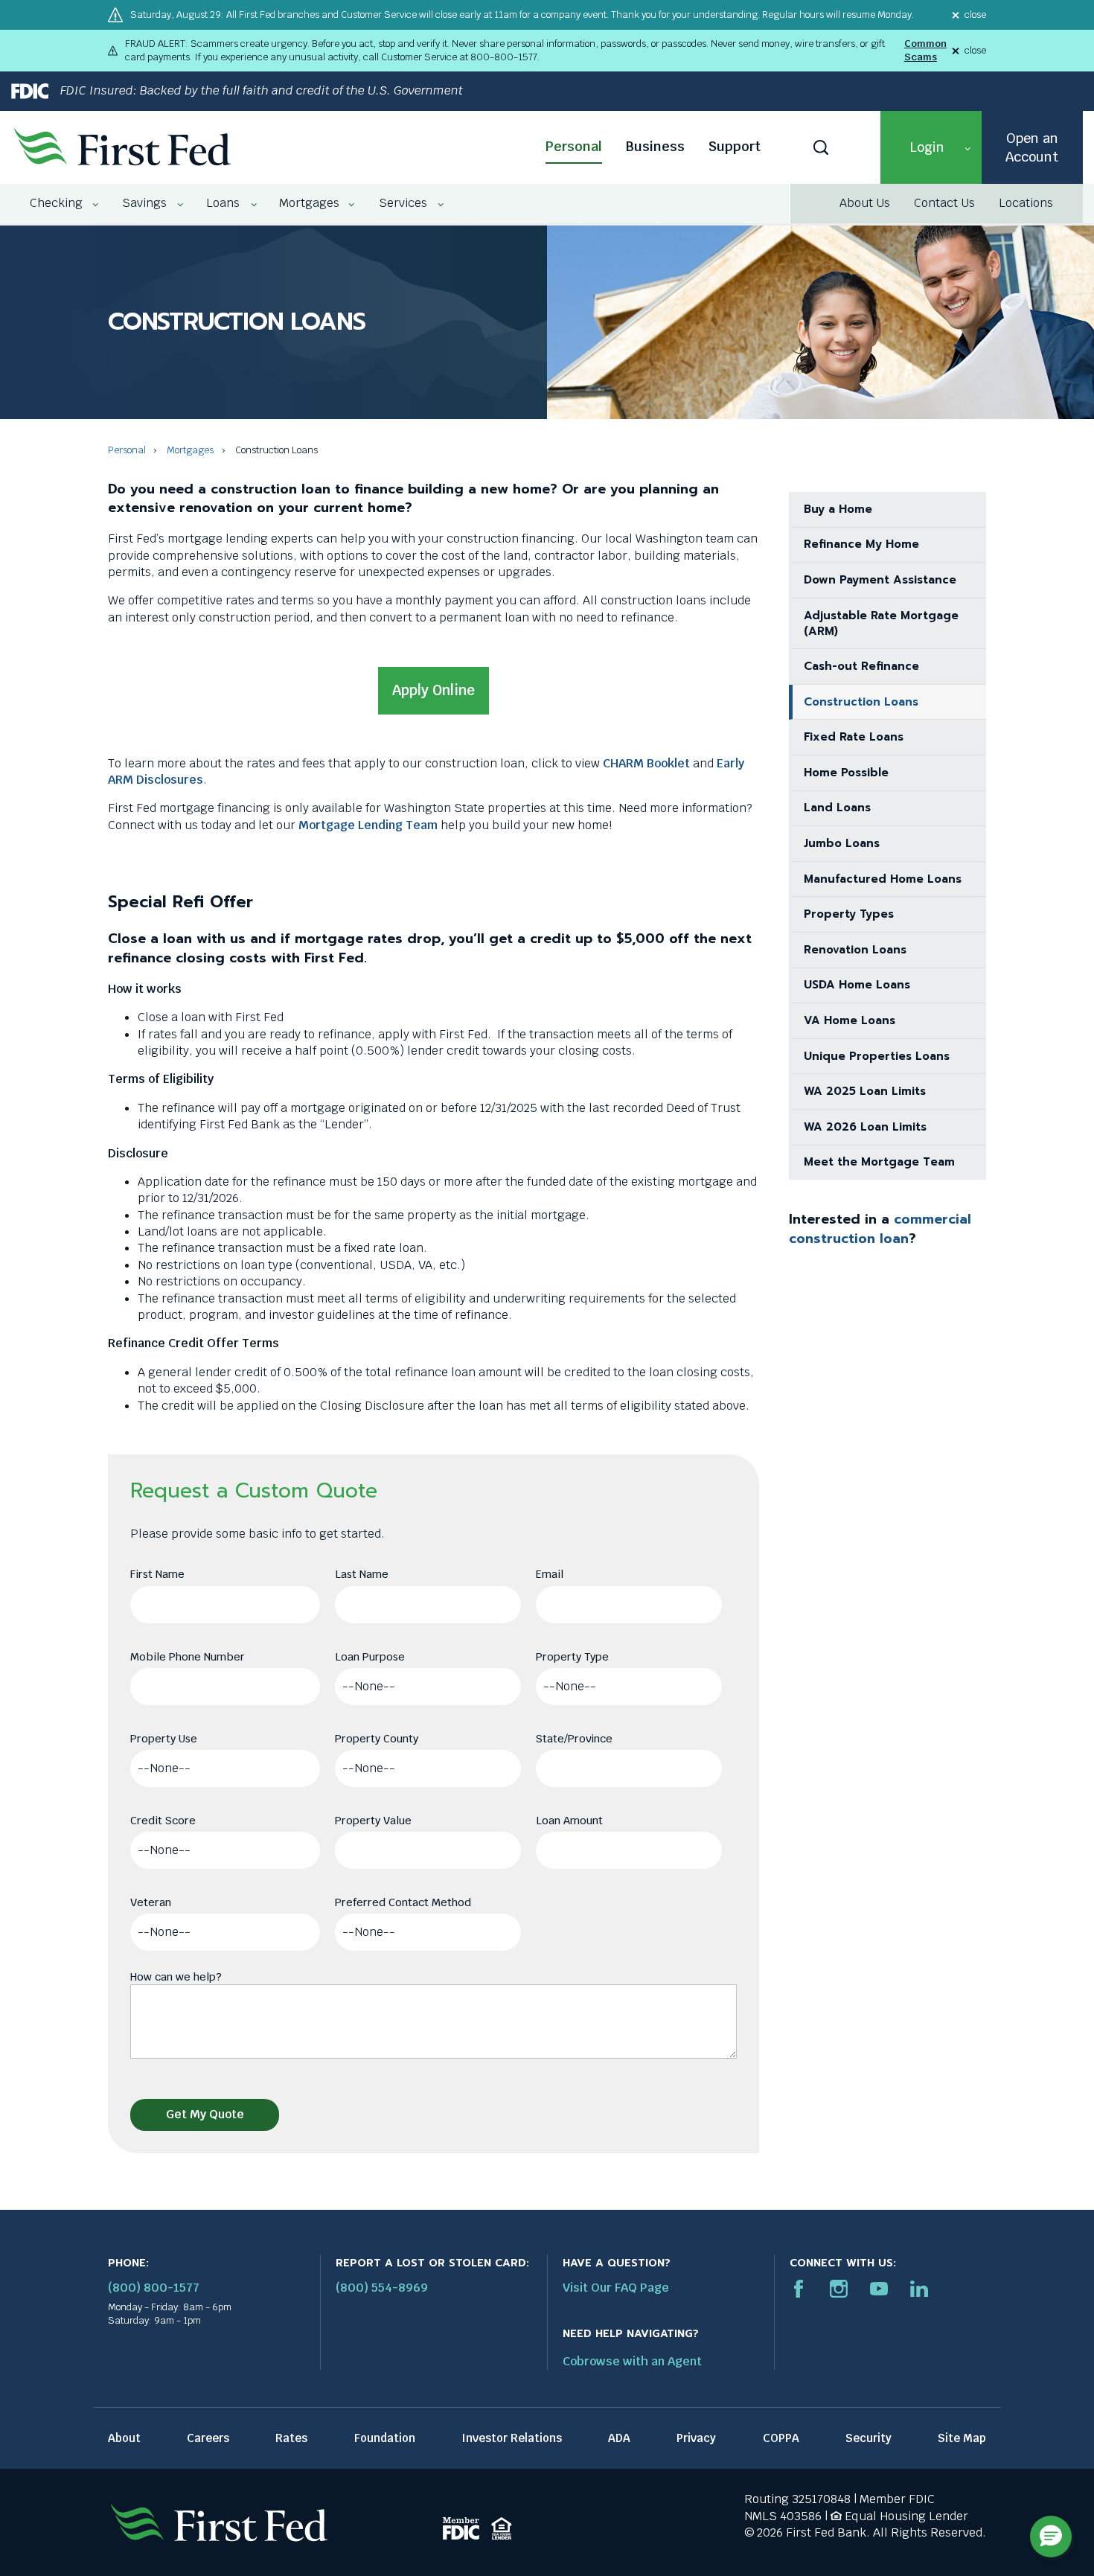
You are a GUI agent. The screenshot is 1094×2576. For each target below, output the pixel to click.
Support (735, 146)
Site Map (962, 2438)
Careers (208, 2438)
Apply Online (434, 690)
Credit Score (163, 1820)
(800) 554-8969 (382, 2288)
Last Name (362, 1574)
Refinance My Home (861, 544)
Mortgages (190, 450)
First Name (157, 1574)
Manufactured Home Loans (883, 879)
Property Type (572, 1656)
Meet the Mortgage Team (879, 1162)
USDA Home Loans (857, 985)
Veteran (151, 1902)
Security (869, 2438)
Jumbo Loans (842, 843)
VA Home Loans (850, 1020)
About (124, 2438)
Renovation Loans (855, 950)
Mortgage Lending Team (368, 825)
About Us (865, 203)
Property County (377, 1738)
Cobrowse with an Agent (632, 2361)
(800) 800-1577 (154, 2288)
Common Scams (925, 50)
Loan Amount (569, 1820)
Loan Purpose (370, 1656)
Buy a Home (838, 509)
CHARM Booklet (646, 763)
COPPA (781, 2438)
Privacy (696, 2438)
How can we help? (176, 1976)
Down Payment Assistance (880, 580)
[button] (931, 147)
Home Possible (846, 773)
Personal (574, 146)
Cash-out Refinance (861, 666)
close (975, 15)
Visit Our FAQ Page (616, 2288)
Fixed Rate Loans (854, 737)
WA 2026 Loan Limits (865, 1127)
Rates (291, 2438)
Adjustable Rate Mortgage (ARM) (881, 623)
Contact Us (944, 203)
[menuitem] (57, 203)
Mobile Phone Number (188, 1656)
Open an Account (1032, 147)
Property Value (373, 1820)
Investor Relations (512, 2438)
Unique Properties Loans (877, 1056)
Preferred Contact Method (403, 1902)
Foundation (385, 2438)
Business (655, 146)
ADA (619, 2438)
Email (550, 1574)
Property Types (849, 914)
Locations (1026, 203)
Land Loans (837, 808)
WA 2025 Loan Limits (865, 1091)
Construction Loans (861, 702)
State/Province (574, 1738)
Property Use (164, 1738)
